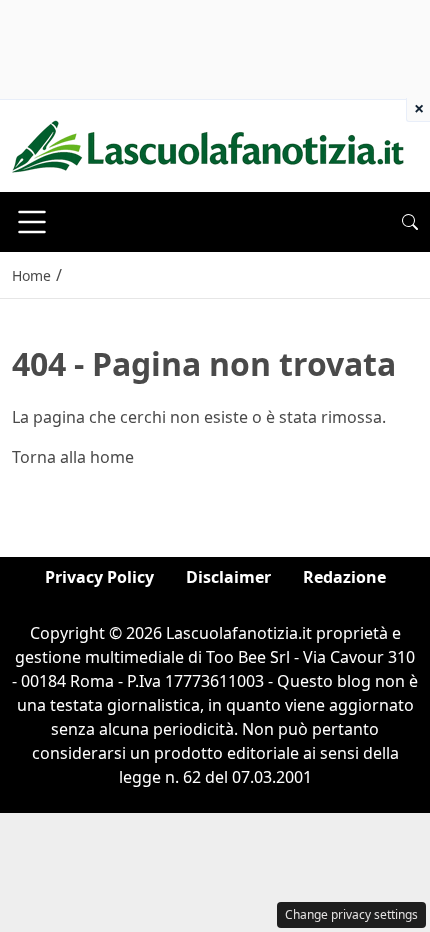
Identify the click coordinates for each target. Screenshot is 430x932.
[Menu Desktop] (32, 222)
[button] (410, 222)
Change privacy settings (351, 914)
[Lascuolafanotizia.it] (208, 144)
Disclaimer (228, 577)
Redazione (344, 577)
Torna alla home (73, 457)
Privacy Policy (99, 577)
